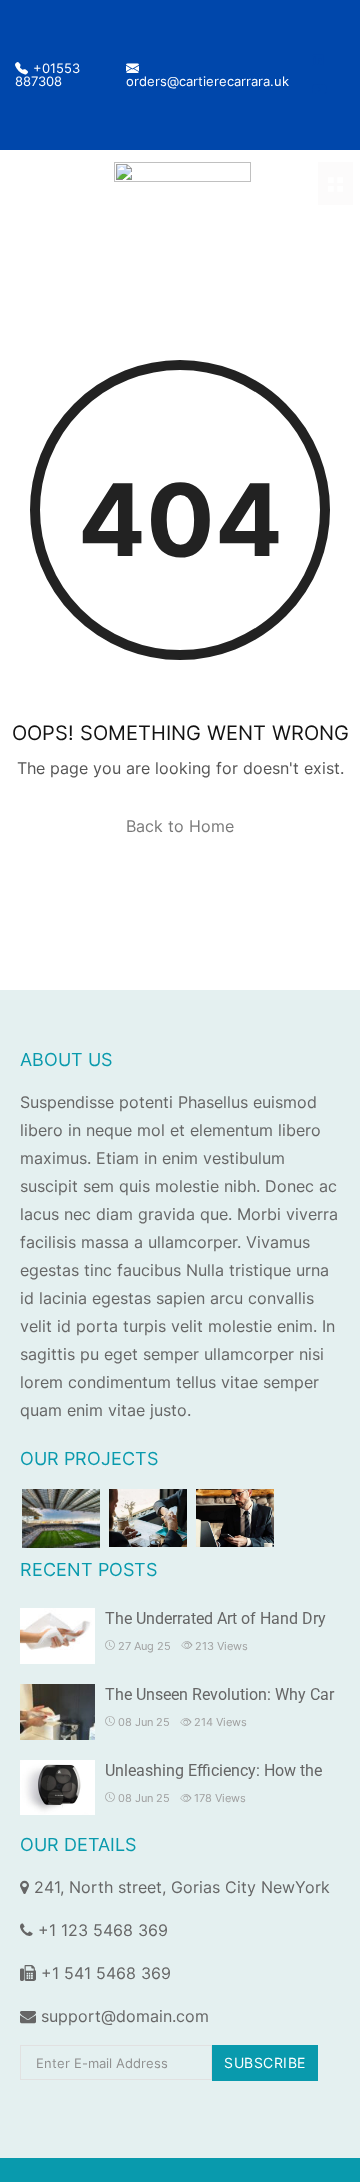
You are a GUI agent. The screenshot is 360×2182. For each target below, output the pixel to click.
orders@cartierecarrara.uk (207, 80)
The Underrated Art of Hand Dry (215, 1618)
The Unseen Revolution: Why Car (219, 1694)
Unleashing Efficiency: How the (213, 1770)
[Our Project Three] (235, 1518)
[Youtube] (319, 89)
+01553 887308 (47, 75)
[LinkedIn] (317, 60)
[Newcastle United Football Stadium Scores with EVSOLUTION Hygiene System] (61, 1518)
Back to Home (180, 826)
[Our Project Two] (148, 1518)
